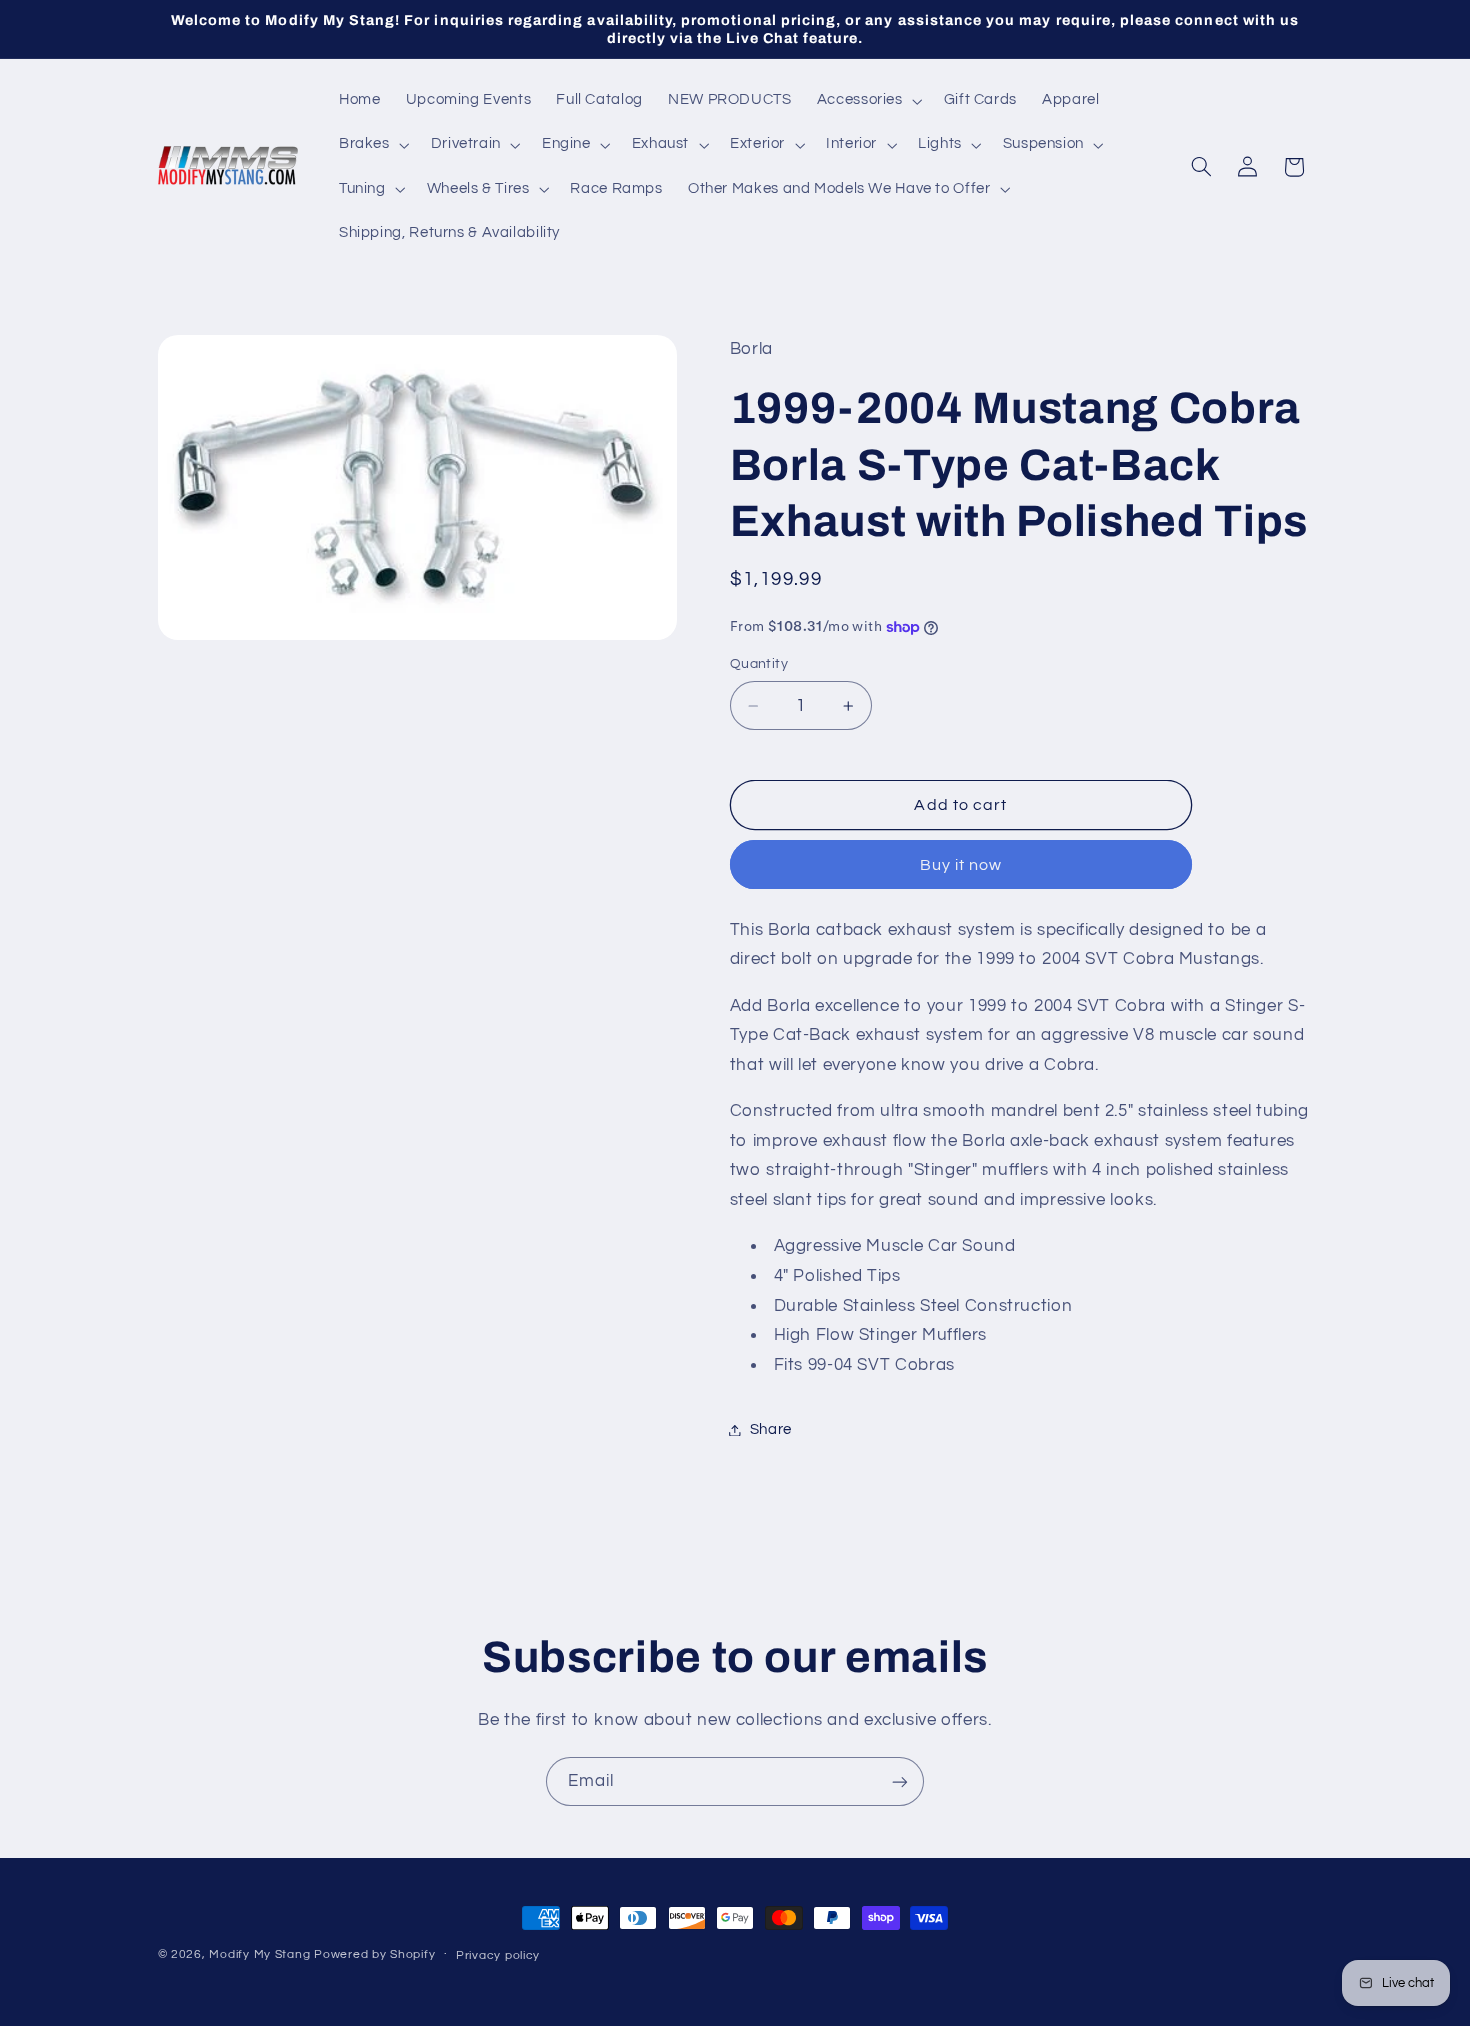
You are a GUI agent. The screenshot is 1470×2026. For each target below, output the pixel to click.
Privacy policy (498, 1955)
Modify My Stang (259, 1954)
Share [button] (771, 1429)
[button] (867, 101)
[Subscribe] (900, 1781)
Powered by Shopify (374, 1954)
